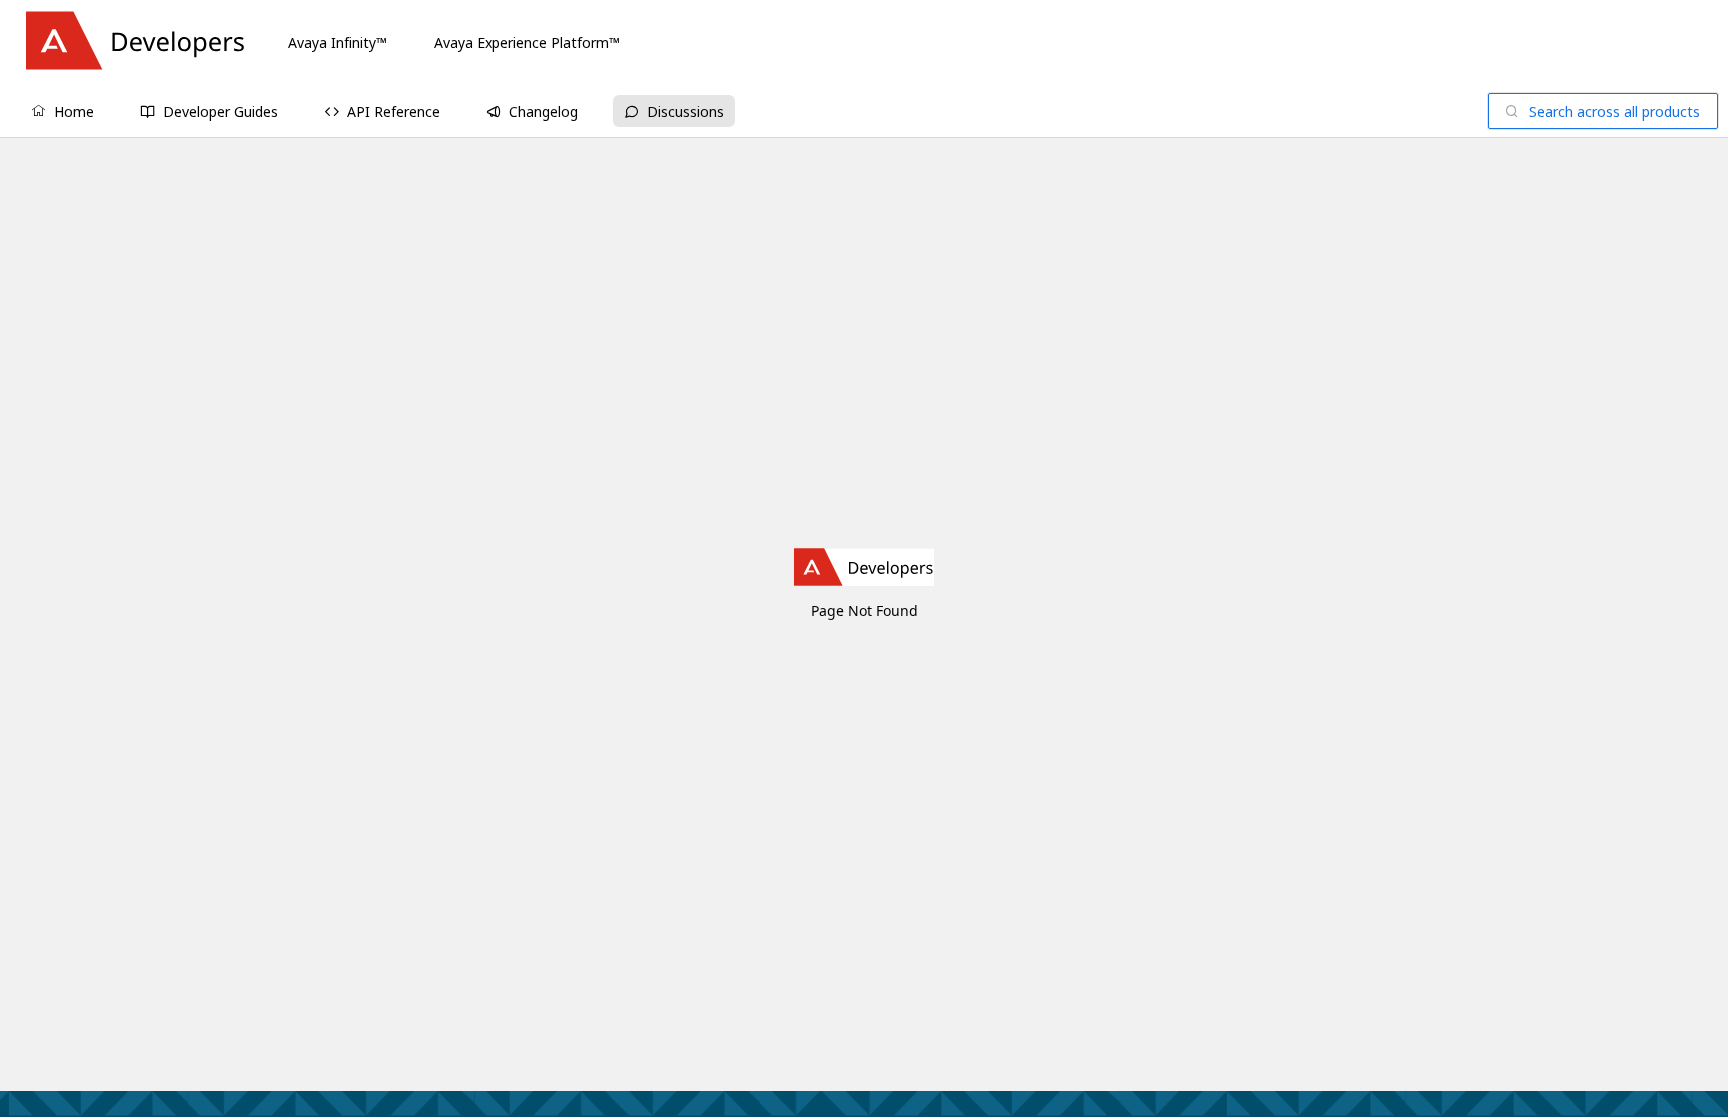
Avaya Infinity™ (337, 42)
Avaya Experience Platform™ (527, 42)
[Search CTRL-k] (1603, 111)
